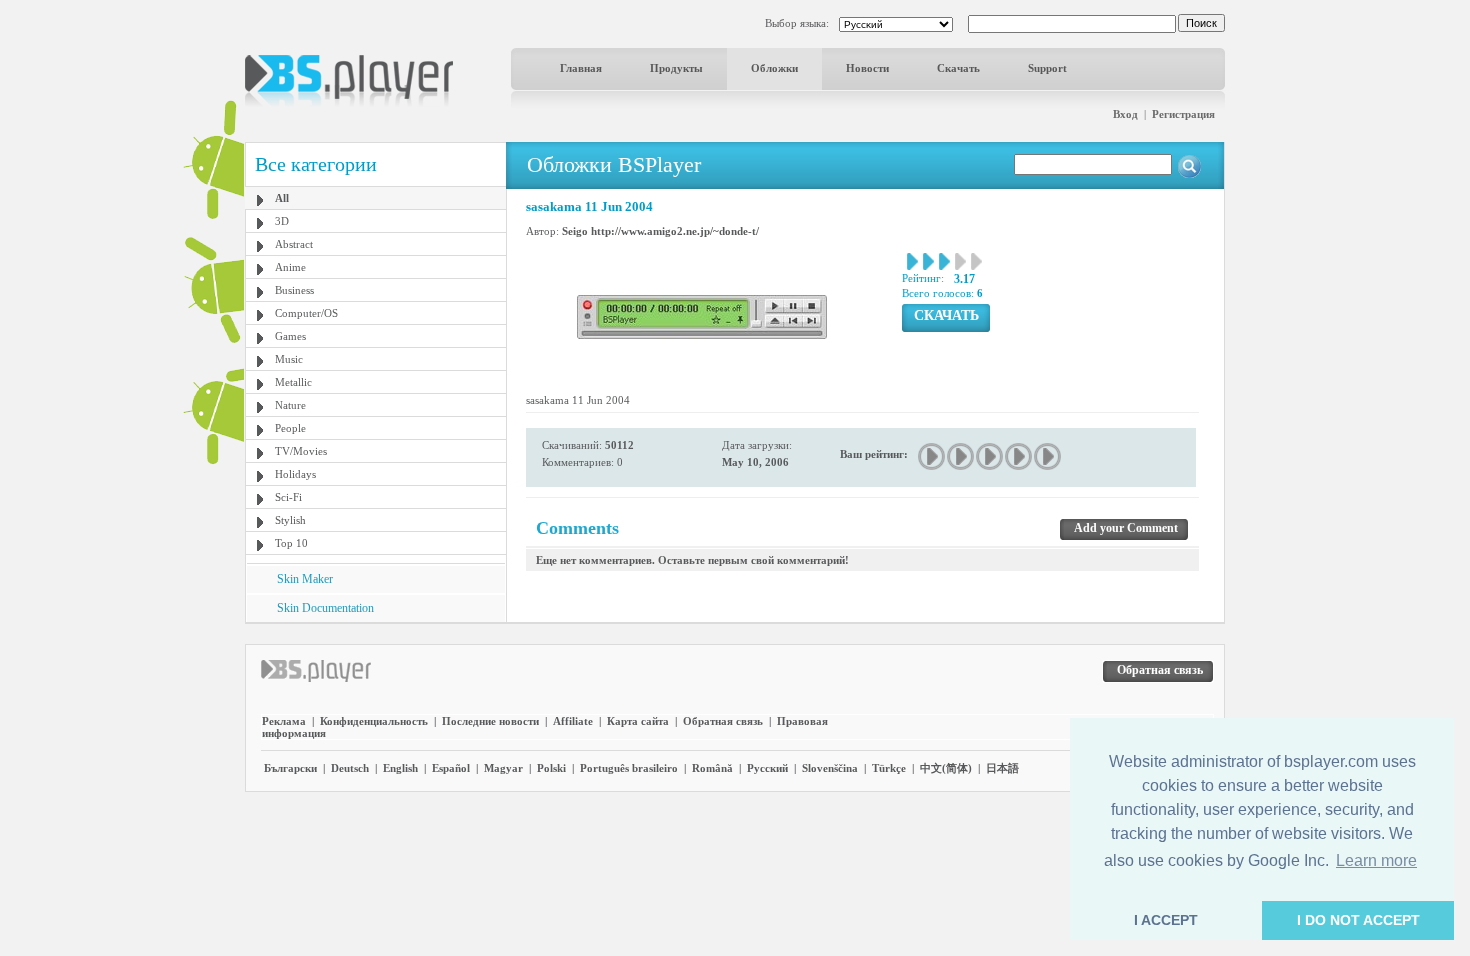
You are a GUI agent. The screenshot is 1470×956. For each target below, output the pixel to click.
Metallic (293, 382)
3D (282, 221)
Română (712, 768)
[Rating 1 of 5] (932, 456)
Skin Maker (305, 579)
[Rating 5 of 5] (1048, 456)
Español (451, 768)
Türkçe (889, 768)
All (282, 198)
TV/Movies (301, 451)
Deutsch (350, 768)
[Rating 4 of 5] (1019, 456)
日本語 (1002, 768)
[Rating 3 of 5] (990, 456)
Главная (581, 68)
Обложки (774, 68)
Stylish (290, 520)
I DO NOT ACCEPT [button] (1358, 920)
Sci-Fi (288, 497)
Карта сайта (638, 721)
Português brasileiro (629, 768)
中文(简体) (946, 768)
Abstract (294, 244)
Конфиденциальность (374, 721)
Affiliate (573, 721)
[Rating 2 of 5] (961, 456)
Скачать (958, 68)
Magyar (503, 768)
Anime (290, 267)
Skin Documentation (325, 608)
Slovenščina (830, 768)
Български (290, 768)
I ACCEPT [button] (1166, 920)
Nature (290, 405)
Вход (1125, 114)
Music (289, 359)
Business (294, 290)
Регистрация (1183, 114)
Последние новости (490, 721)
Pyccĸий (767, 768)
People (290, 428)
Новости (867, 68)
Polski (551, 768)
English (400, 768)
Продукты (676, 68)
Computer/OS (306, 313)
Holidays (295, 474)
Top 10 (291, 543)
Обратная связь (723, 721)
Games (290, 336)
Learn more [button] (1376, 860)
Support (1047, 68)
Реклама (284, 721)
